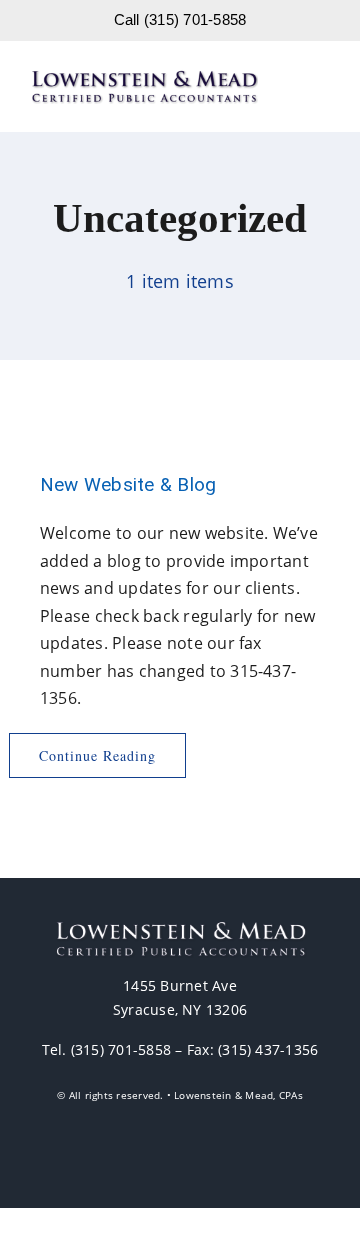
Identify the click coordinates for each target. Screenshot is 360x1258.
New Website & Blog (128, 484)
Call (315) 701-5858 (180, 19)
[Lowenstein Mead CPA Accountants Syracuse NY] (144, 77)
